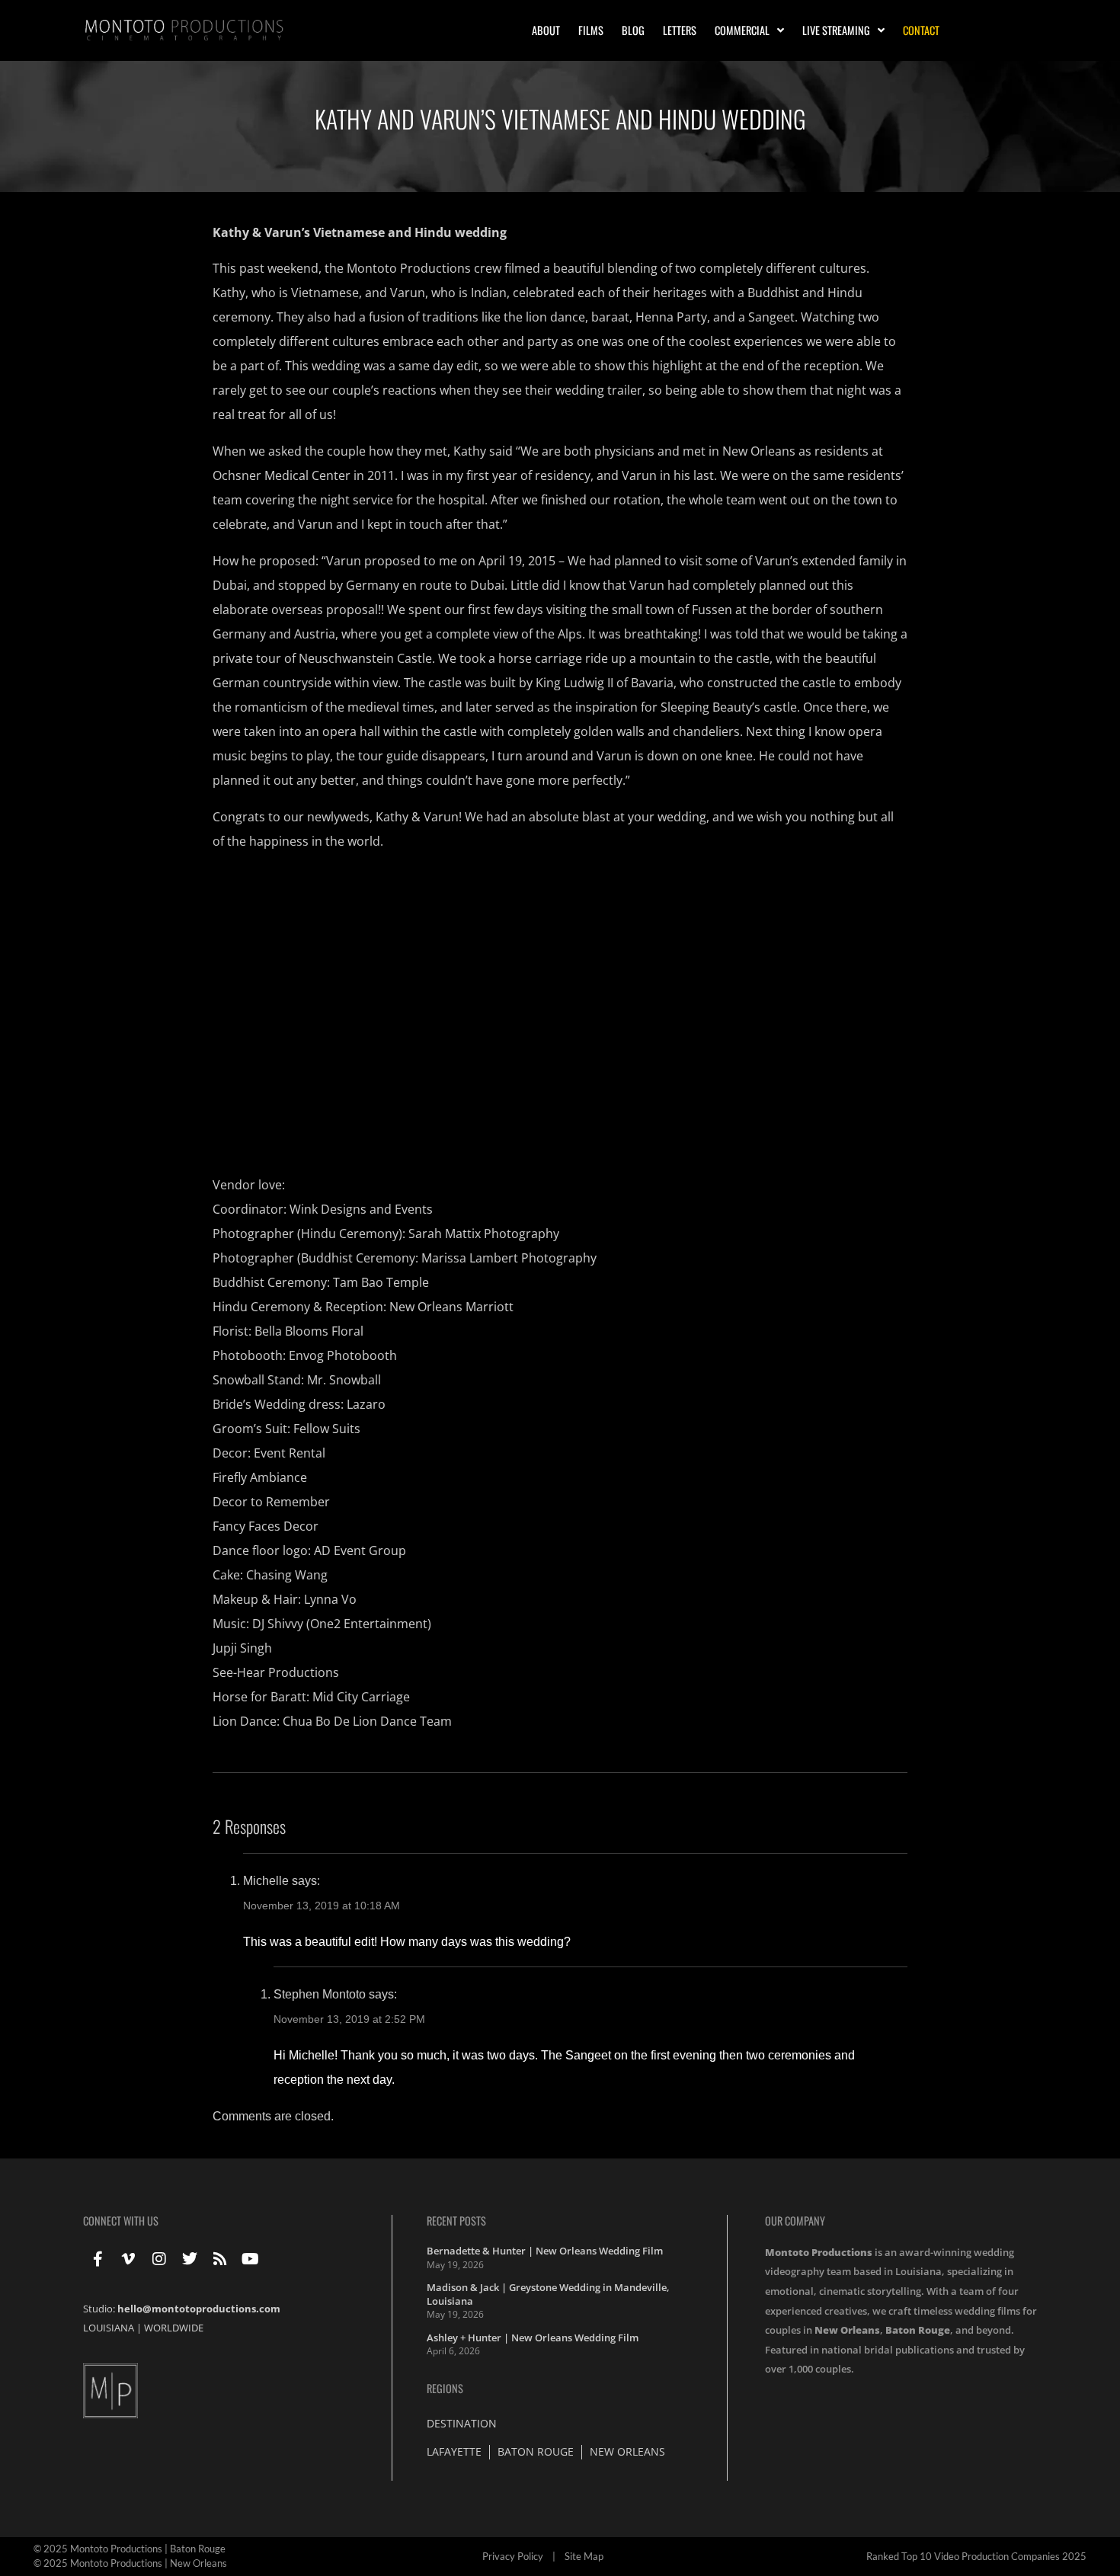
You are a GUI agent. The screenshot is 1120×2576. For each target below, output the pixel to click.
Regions (445, 2388)
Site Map (584, 2556)
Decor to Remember (271, 1502)
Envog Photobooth (343, 1355)
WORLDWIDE (174, 2328)
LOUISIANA (109, 2328)
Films (591, 30)
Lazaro (366, 1404)
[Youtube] (251, 2259)
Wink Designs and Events (361, 1209)
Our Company (795, 2221)
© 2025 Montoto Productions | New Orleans (130, 2563)
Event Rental (290, 1453)
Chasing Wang (287, 1575)
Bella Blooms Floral (309, 1331)
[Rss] (220, 2259)
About (546, 30)
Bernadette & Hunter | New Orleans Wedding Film (545, 2251)
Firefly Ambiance (260, 1477)
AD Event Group (360, 1550)
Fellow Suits (327, 1429)
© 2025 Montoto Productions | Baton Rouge (130, 2549)
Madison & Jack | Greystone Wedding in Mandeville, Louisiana (548, 2294)
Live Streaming (836, 30)
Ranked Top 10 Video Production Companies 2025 (976, 2556)
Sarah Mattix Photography (484, 1234)
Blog (633, 30)
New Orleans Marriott (451, 1307)
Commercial (742, 30)
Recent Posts (456, 2221)
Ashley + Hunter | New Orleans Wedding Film (533, 2338)
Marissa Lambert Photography (509, 1258)
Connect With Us (121, 2221)
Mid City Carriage (361, 1697)
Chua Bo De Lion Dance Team (367, 1721)
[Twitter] (190, 2259)
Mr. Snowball (344, 1380)
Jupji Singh (242, 1648)
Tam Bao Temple (381, 1282)
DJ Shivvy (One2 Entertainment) (342, 1624)
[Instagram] (159, 2259)
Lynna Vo (330, 1599)
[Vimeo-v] (129, 2259)
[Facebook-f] (98, 2259)
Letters (680, 30)
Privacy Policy (513, 2556)
